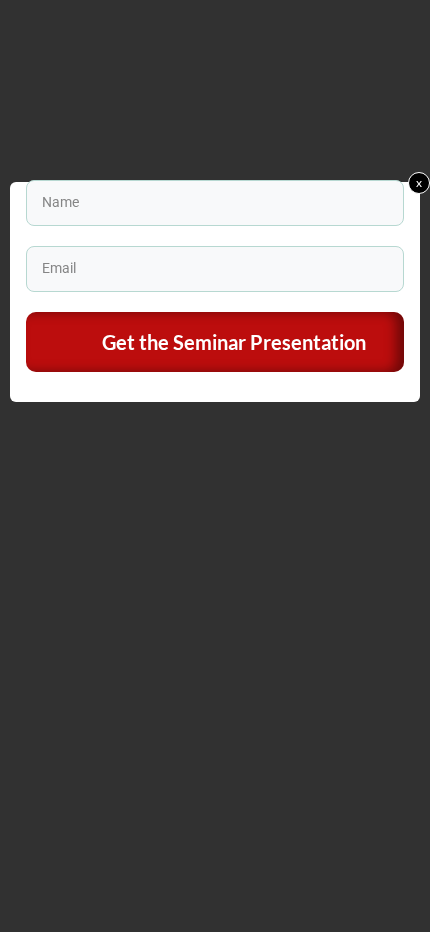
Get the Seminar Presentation (234, 342)
